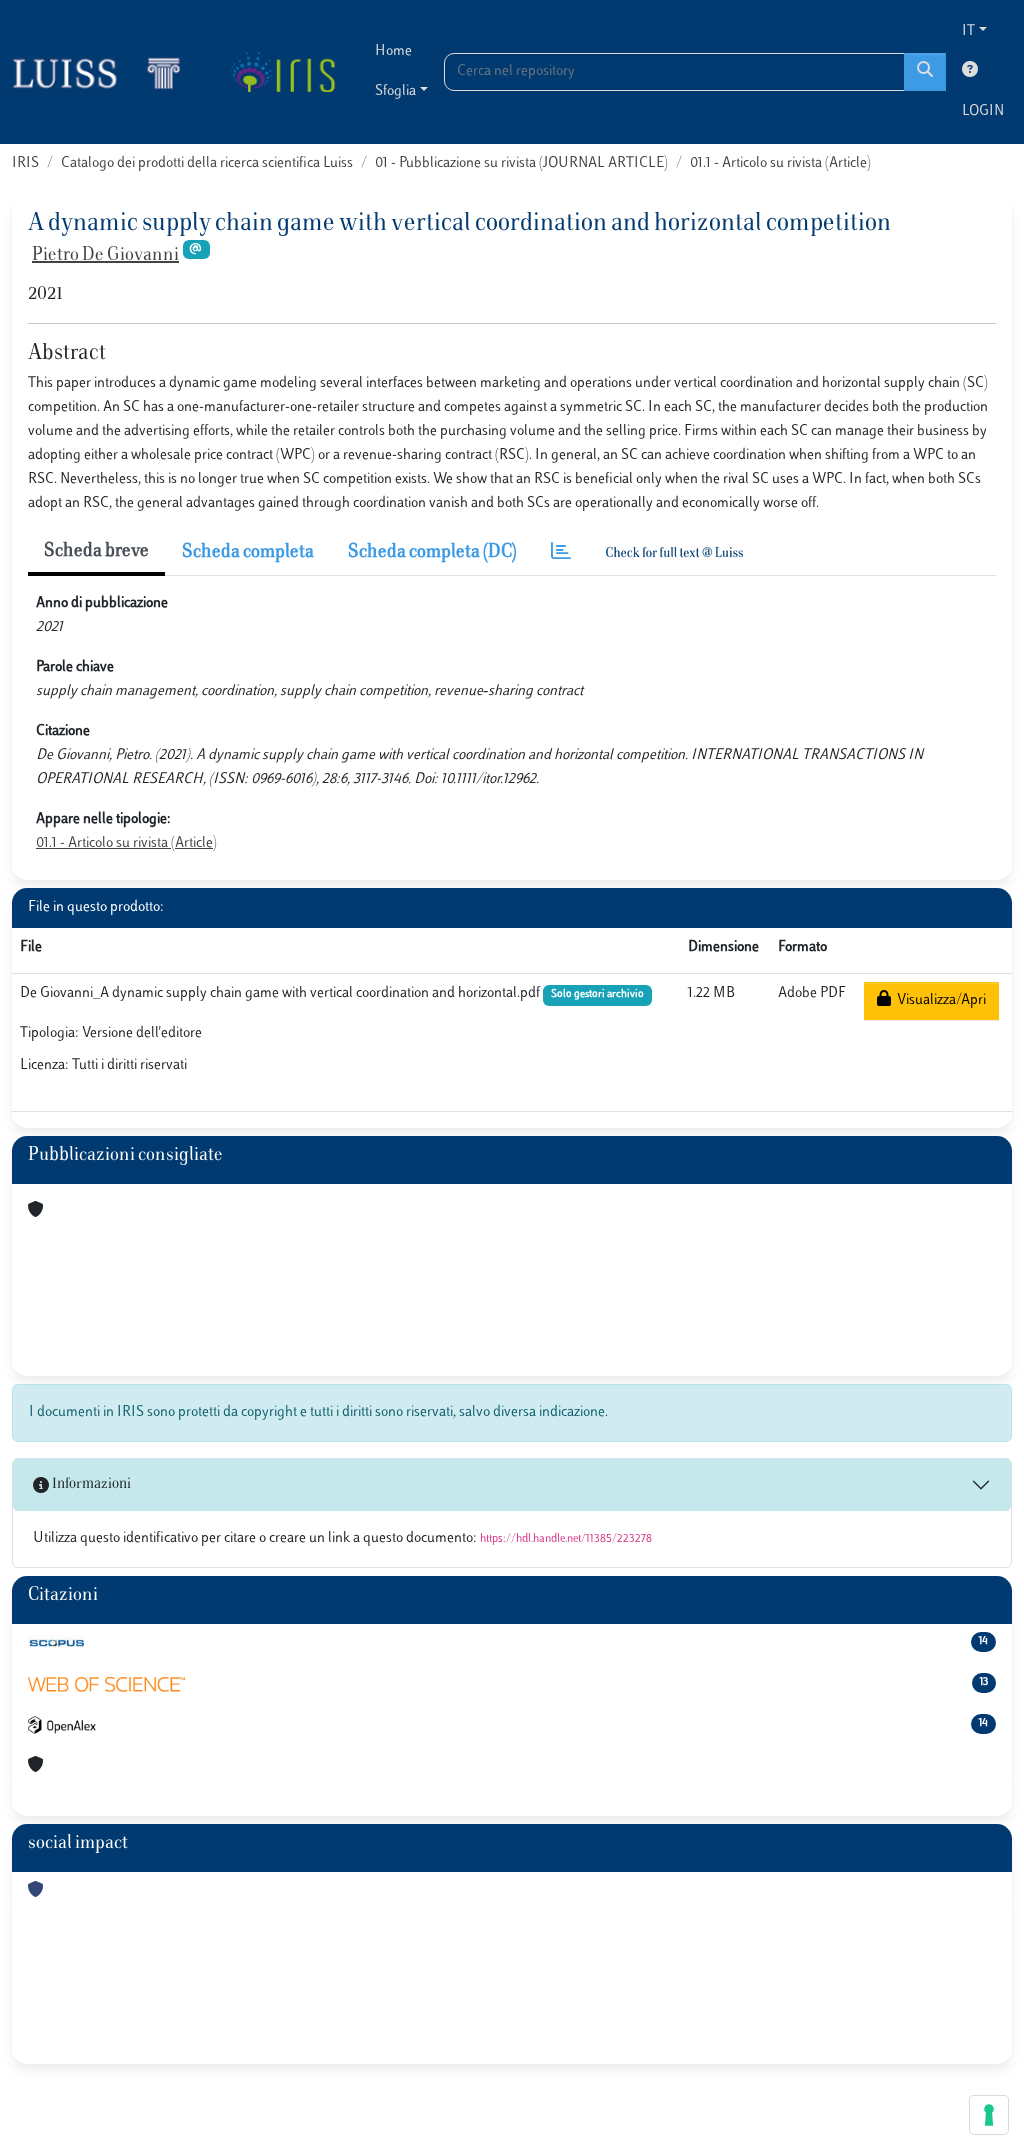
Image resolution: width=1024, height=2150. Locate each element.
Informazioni (90, 1484)
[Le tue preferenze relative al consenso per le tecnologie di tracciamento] (989, 2115)
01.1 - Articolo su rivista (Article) (780, 163)
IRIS (25, 163)
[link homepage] (105, 72)
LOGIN (983, 111)
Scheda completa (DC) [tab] (432, 553)
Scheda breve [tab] (96, 552)
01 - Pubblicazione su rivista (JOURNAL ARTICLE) (521, 163)
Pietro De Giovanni (105, 256)
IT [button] (968, 31)
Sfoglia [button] (395, 91)
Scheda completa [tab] (248, 553)
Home (393, 51)
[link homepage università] (282, 72)
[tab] (561, 553)
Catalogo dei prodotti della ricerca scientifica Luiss (207, 163)
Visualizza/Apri (938, 1000)
